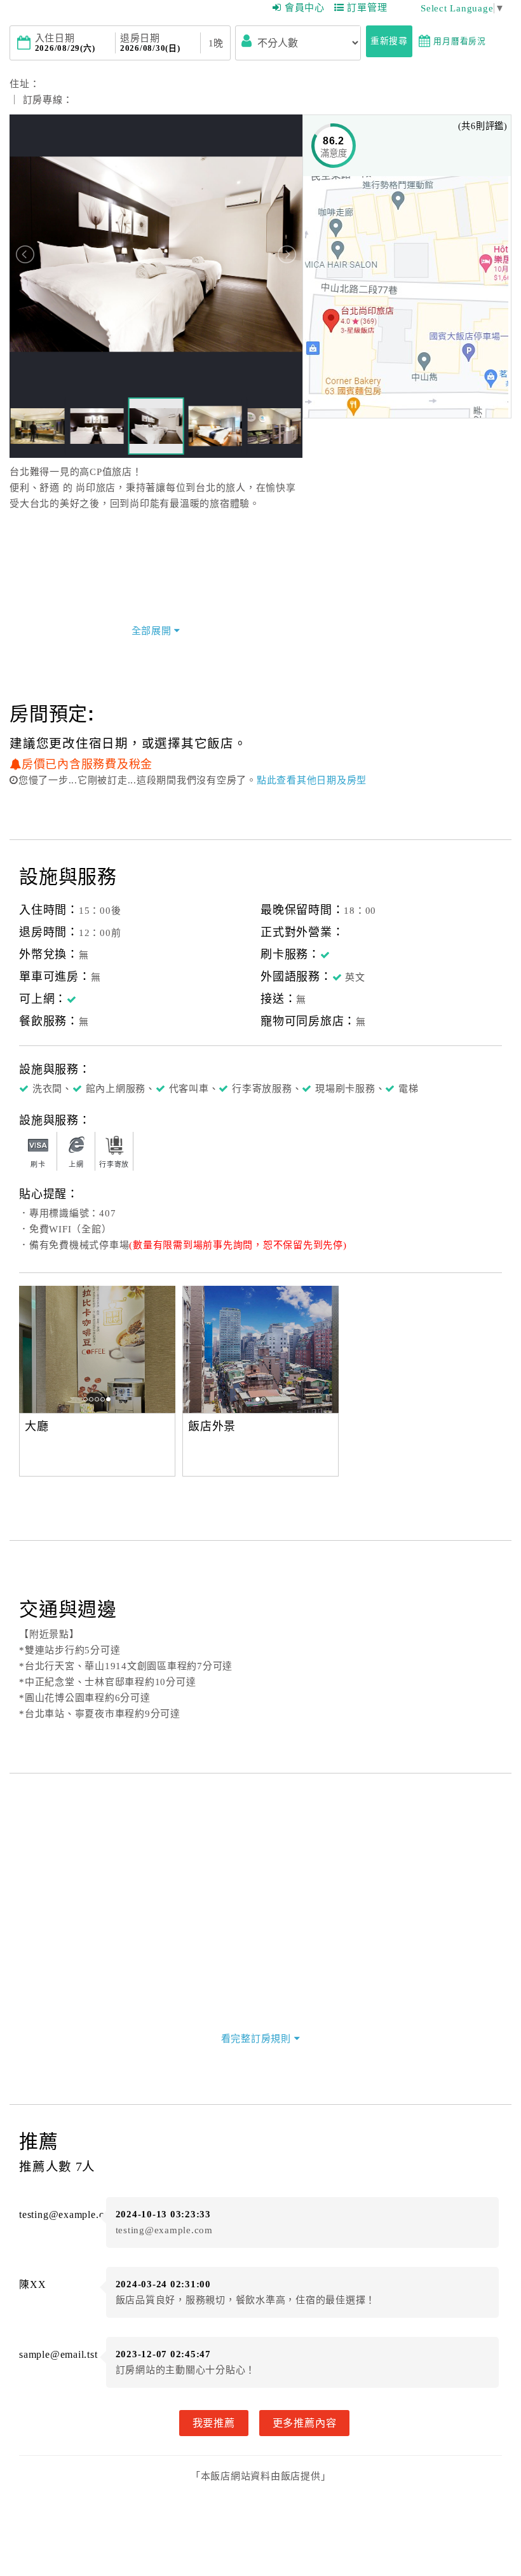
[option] (97, 1349)
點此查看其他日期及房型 (312, 780)
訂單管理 (367, 8)
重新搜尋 (389, 41)
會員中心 (305, 8)
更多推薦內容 (305, 2423)
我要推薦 (214, 2423)
